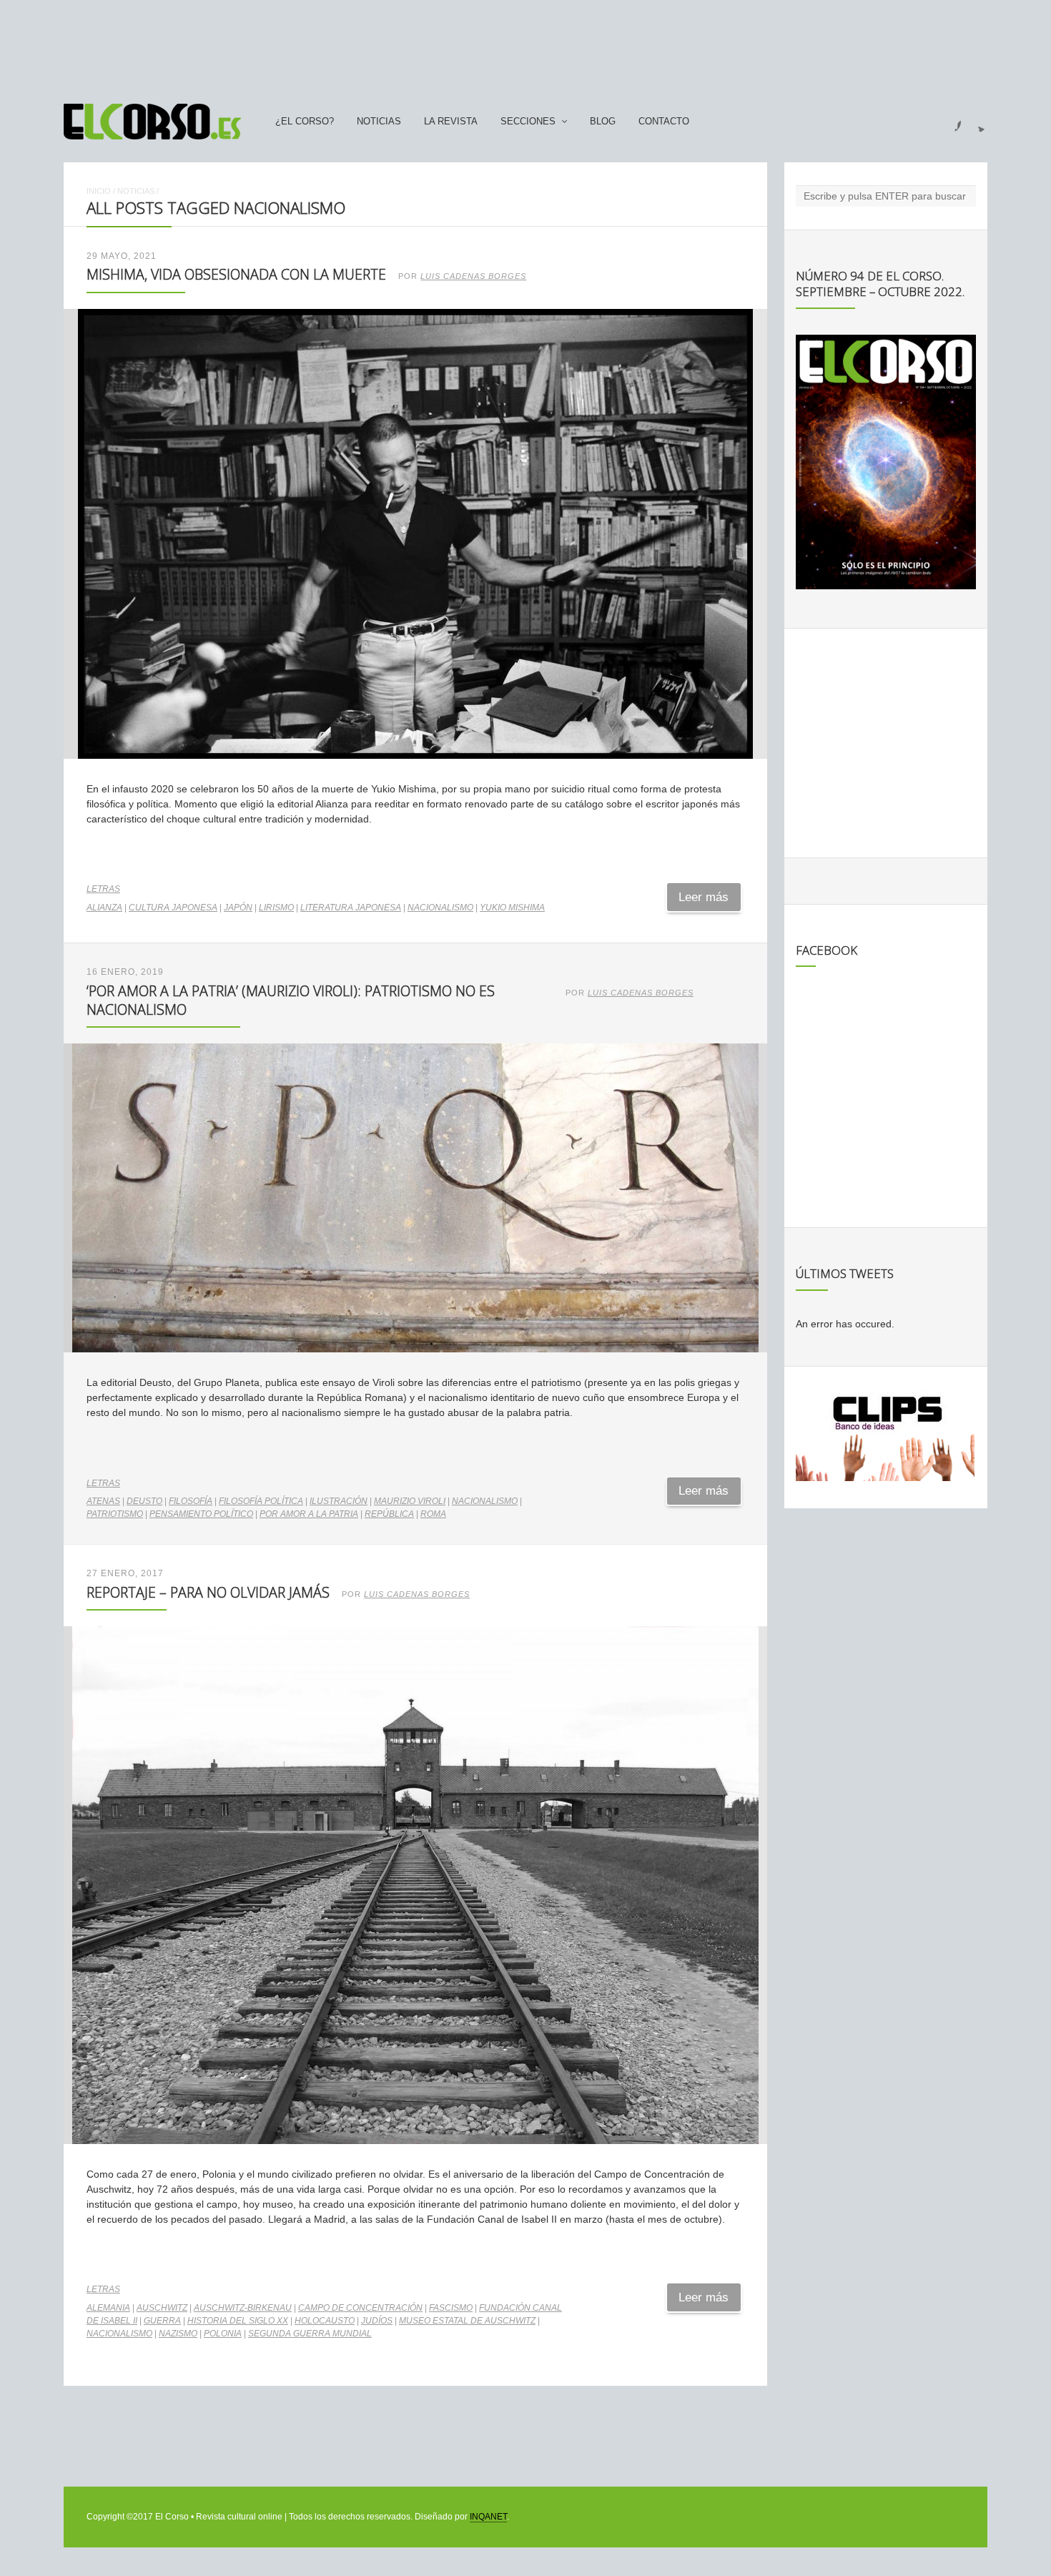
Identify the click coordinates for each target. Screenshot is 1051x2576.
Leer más (704, 897)
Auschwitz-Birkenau (243, 2308)
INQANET (488, 2517)
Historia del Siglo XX (238, 2321)
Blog (603, 122)
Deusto (144, 1501)
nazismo (178, 2334)
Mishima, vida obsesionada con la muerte (236, 274)
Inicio (99, 191)
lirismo (276, 908)
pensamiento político (201, 1514)
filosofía (191, 1501)
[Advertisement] (525, 45)
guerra (162, 2321)
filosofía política (261, 1501)
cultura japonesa (173, 908)
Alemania (108, 2308)
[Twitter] (976, 122)
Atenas (103, 1501)
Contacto (664, 122)
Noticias (379, 122)
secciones (528, 122)
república (389, 1514)
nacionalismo (440, 908)
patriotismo (115, 1514)
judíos (377, 2321)
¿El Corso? (305, 122)
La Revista (451, 122)
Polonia (223, 2334)
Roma (433, 1514)
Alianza (104, 908)
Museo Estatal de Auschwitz (467, 2321)
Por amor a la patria (309, 1514)
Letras (103, 889)
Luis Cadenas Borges (473, 276)
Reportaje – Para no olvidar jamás (208, 1592)
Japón (238, 908)
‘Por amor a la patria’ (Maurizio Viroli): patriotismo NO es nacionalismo (291, 1000)
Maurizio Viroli (410, 1501)
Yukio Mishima (512, 908)
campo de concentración (360, 2308)
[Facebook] (949, 122)
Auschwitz (162, 2308)
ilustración (339, 1501)
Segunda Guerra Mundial (310, 2334)
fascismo (451, 2308)
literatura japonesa (351, 908)
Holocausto (325, 2321)
